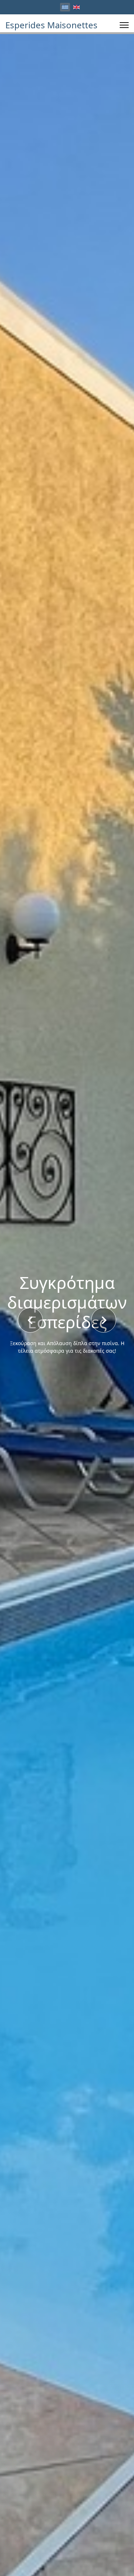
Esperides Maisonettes (51, 25)
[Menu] (124, 25)
